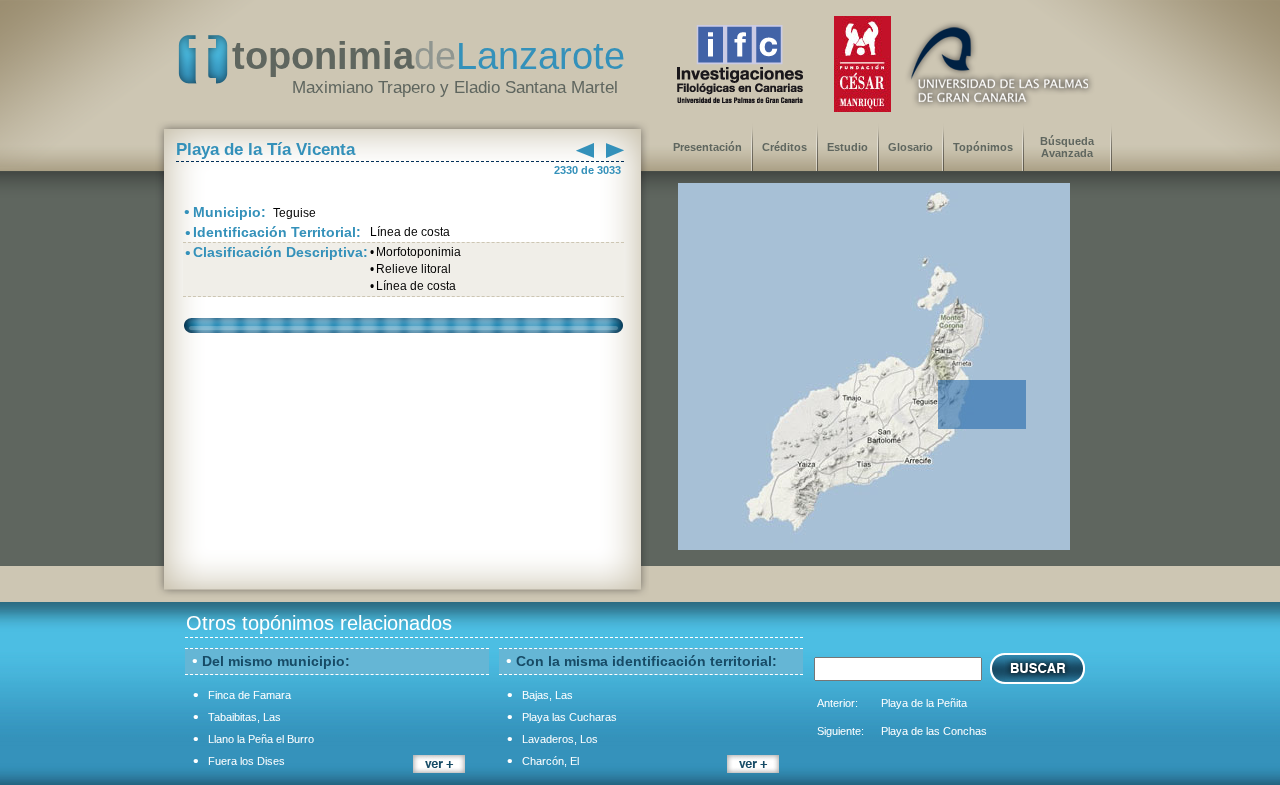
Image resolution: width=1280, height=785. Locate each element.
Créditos (784, 147)
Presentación (707, 147)
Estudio (847, 147)
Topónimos (983, 147)
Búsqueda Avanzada (1067, 147)
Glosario (910, 147)
